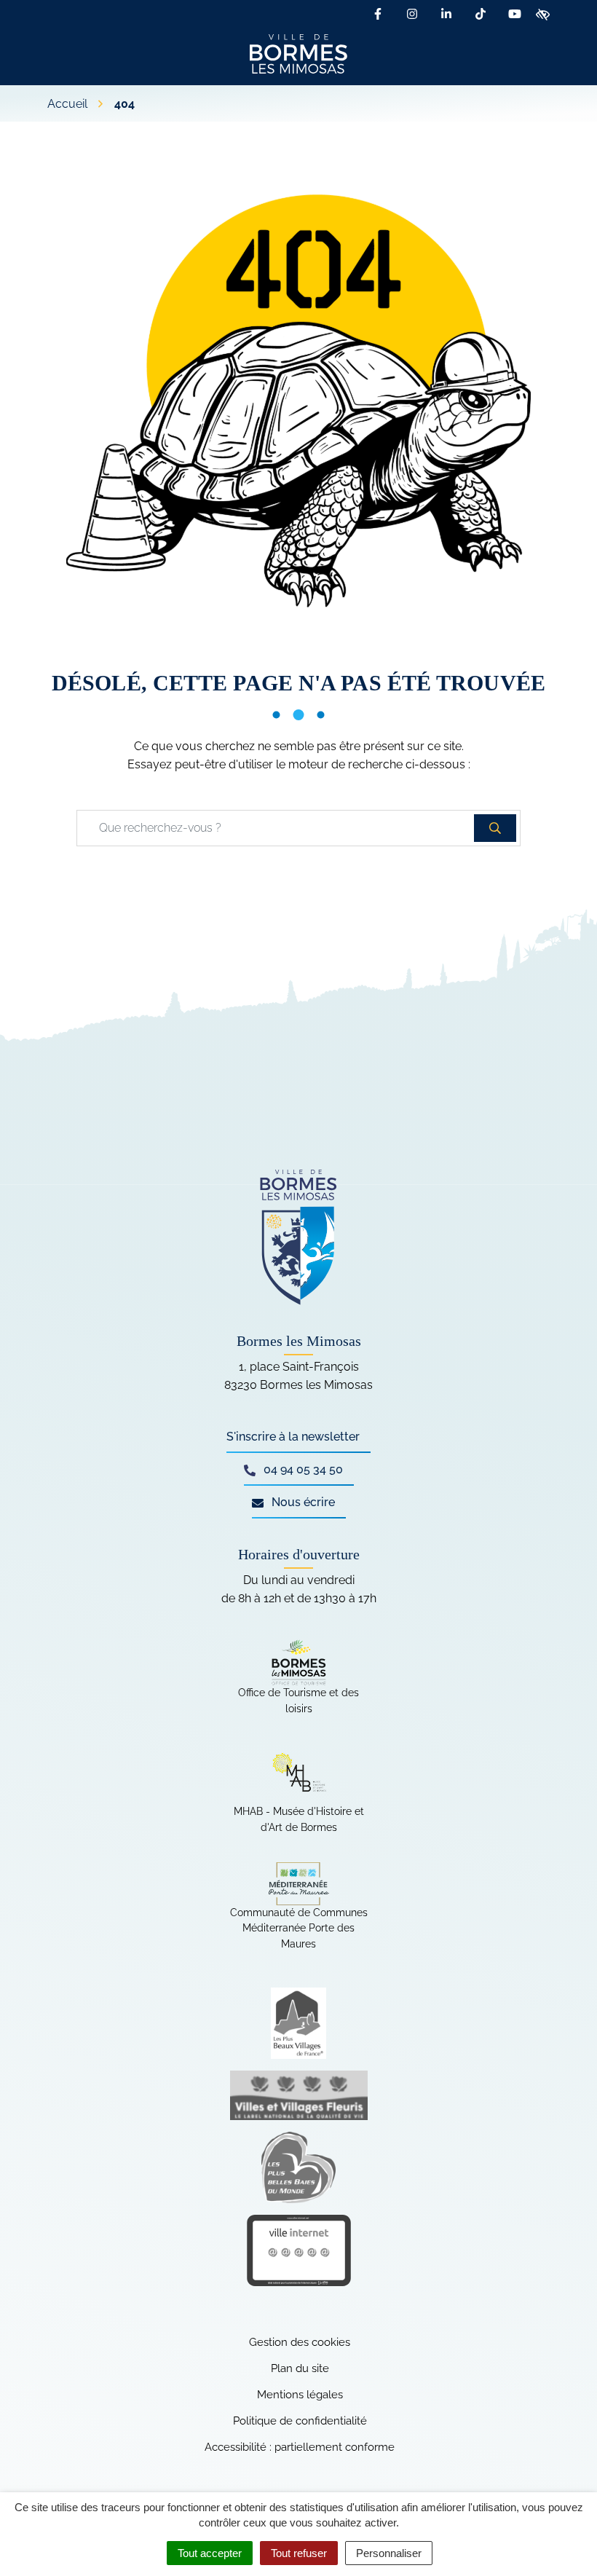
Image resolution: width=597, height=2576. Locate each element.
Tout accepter (210, 2553)
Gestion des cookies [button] (300, 2342)
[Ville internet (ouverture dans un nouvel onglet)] (299, 2250)
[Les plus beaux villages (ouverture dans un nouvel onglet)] (299, 2023)
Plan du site (300, 2368)
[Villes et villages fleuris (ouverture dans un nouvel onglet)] (299, 2095)
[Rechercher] (495, 828)
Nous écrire (302, 1502)
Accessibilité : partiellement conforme (300, 2447)
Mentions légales (300, 2395)
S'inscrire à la (293, 1437)
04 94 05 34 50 (302, 1469)
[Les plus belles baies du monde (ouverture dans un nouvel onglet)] (299, 2167)
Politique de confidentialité (300, 2421)
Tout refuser (299, 2553)
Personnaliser (389, 2553)
